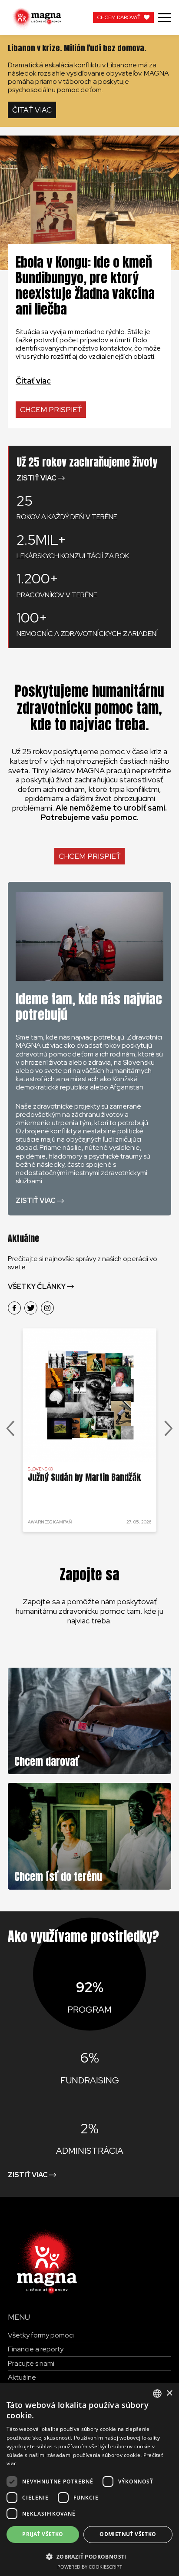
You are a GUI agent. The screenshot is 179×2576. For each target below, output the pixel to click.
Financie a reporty (36, 2349)
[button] (89, 2556)
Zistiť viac (36, 478)
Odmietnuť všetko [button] (128, 2534)
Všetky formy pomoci (41, 2335)
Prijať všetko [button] (43, 2534)
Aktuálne (22, 2377)
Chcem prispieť (51, 410)
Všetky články (37, 1286)
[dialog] (89, 2479)
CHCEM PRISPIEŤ (89, 856)
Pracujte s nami (31, 2363)
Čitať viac (32, 110)
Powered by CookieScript (90, 2567)
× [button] (169, 2393)
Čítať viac (33, 381)
